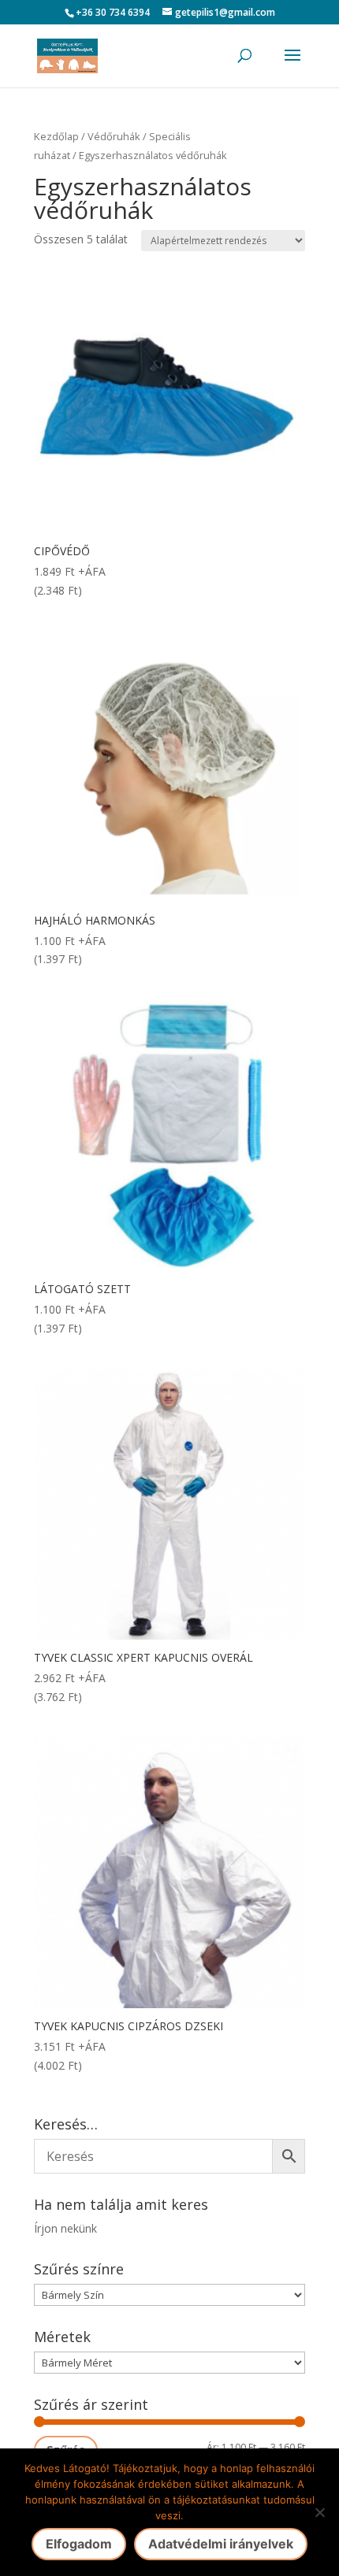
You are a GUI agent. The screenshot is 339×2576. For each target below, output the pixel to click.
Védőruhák (114, 136)
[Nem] (319, 2512)
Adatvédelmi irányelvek (221, 2544)
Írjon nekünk (65, 2228)
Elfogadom (79, 2544)
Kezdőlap (56, 136)
